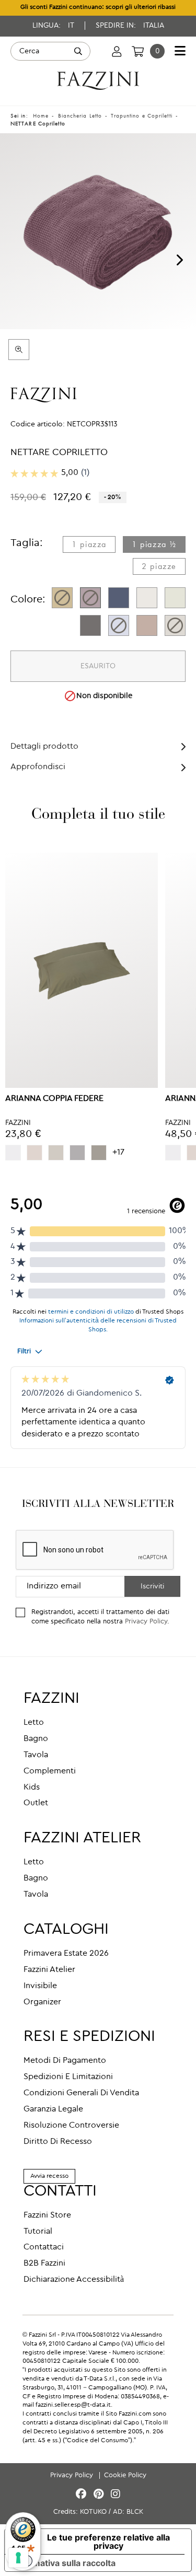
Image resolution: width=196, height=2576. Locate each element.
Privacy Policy (146, 1622)
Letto (34, 1723)
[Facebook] (83, 2495)
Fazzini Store (47, 2215)
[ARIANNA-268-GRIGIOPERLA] (77, 1153)
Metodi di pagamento (65, 2061)
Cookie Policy (125, 2475)
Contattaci (44, 2247)
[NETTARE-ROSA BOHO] (147, 625)
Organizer (42, 2002)
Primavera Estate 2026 (66, 1954)
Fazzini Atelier (49, 1970)
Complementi (50, 1771)
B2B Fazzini (44, 2264)
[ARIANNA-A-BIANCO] (13, 1153)
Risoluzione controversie (71, 2126)
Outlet (36, 1803)
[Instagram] (116, 2495)
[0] (138, 51)
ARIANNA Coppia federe (54, 1099)
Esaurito (98, 666)
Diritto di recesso (58, 2142)
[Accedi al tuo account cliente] (117, 51)
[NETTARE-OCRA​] (62, 598)
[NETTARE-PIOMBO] (90, 625)
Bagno (36, 1739)
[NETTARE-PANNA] (175, 598)
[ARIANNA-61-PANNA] (34, 1153)
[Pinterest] (100, 2495)
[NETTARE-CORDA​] (175, 625)
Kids (32, 1788)
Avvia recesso (49, 2176)
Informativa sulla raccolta (64, 2563)
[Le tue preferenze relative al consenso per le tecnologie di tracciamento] (18, 2558)
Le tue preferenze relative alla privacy (108, 2542)
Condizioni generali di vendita (81, 2093)
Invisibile (40, 1986)
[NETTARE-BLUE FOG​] (119, 625)
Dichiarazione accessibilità (74, 2280)
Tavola (36, 1755)
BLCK (135, 2512)
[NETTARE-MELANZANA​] (90, 598)
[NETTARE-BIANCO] (147, 598)
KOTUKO (93, 2512)
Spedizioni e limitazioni (68, 2077)
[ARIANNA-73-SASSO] (99, 1153)
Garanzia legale (53, 2109)
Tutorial (38, 2232)
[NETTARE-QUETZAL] (119, 598)
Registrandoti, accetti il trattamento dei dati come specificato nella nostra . (100, 1617)
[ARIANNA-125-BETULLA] (56, 1153)
